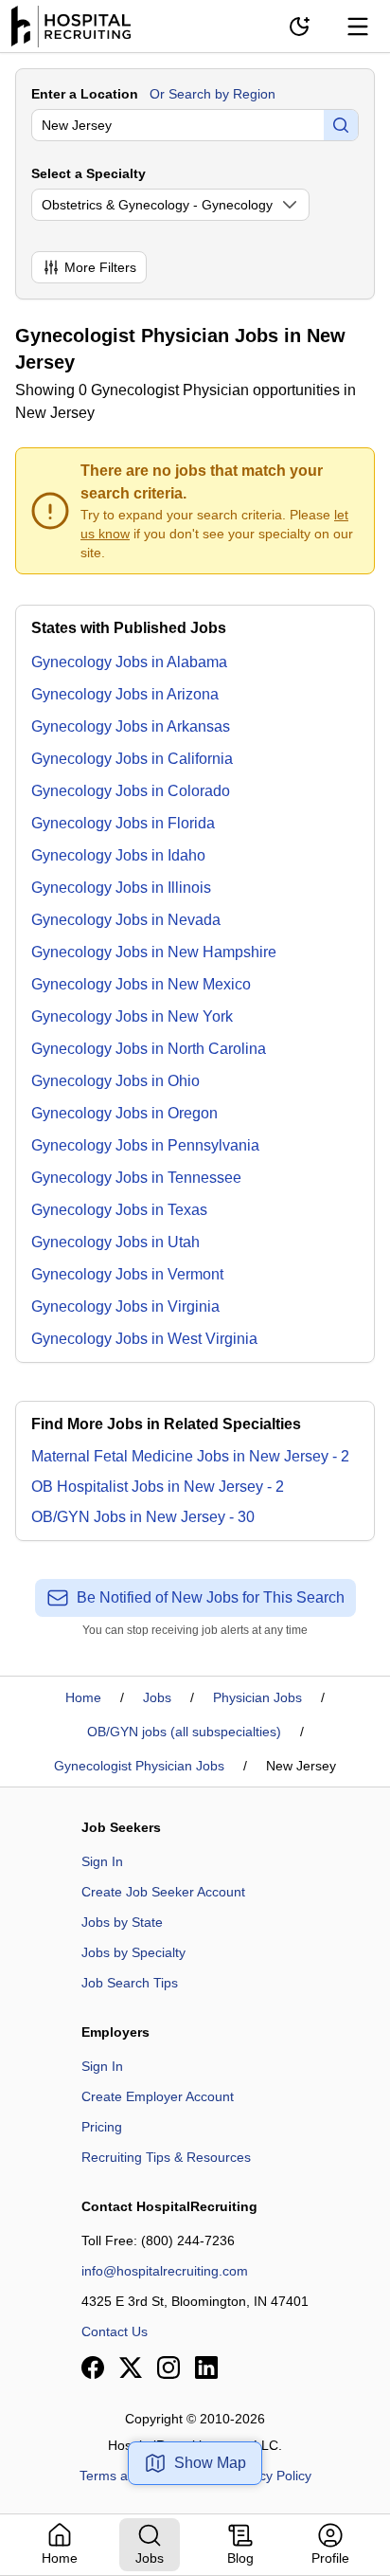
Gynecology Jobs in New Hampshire (154, 952)
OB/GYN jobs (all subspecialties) (184, 1732)
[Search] (341, 125)
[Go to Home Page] (71, 27)
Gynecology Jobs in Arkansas (131, 726)
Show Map (210, 2463)
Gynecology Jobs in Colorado (131, 791)
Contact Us (115, 2331)
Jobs (157, 1697)
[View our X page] (131, 2367)
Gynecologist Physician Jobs (139, 1766)
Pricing (102, 2127)
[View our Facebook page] (93, 2367)
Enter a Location (85, 94)
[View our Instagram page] (168, 2367)
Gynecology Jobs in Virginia (125, 1306)
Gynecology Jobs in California (132, 759)
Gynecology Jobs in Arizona (125, 694)
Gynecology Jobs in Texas (119, 1210)
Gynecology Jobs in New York (132, 1016)
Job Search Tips (130, 1983)
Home (83, 1697)
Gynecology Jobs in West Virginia (144, 1339)
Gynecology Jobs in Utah (115, 1242)
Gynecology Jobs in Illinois (121, 888)
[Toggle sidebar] (358, 27)
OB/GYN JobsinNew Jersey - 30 (143, 1517)
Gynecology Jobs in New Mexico (141, 984)
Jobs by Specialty (133, 1952)
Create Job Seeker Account (163, 1892)
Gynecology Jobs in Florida (123, 823)
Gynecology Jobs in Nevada (126, 920)
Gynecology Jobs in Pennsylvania (145, 1145)
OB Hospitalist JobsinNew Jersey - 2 (158, 1487)
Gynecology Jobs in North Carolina (149, 1049)
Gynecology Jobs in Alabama (129, 662)
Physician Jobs (257, 1697)
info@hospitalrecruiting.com (165, 2271)
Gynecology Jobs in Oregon (124, 1113)
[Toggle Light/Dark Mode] (299, 27)
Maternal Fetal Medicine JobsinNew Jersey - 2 (190, 1456)
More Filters (100, 267)
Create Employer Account (158, 2096)
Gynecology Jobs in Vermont (127, 1274)
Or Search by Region (213, 94)
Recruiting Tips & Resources (166, 2157)
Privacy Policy (270, 2476)
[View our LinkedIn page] (206, 2367)
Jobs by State (122, 1922)
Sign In (102, 1861)
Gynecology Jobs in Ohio (115, 1081)
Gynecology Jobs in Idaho (118, 855)
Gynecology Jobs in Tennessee (136, 1178)
